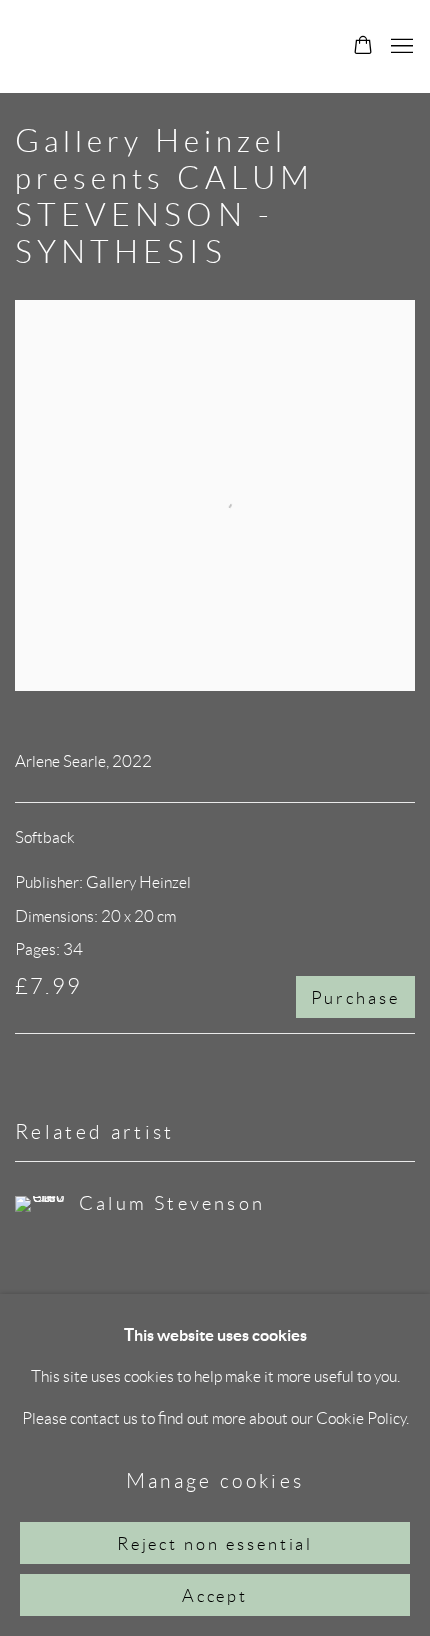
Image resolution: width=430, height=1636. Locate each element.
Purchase (356, 998)
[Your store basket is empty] (363, 47)
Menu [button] (400, 47)
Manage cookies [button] (215, 1480)
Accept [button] (215, 1596)
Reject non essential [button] (215, 1544)
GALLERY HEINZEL (163, 46)
